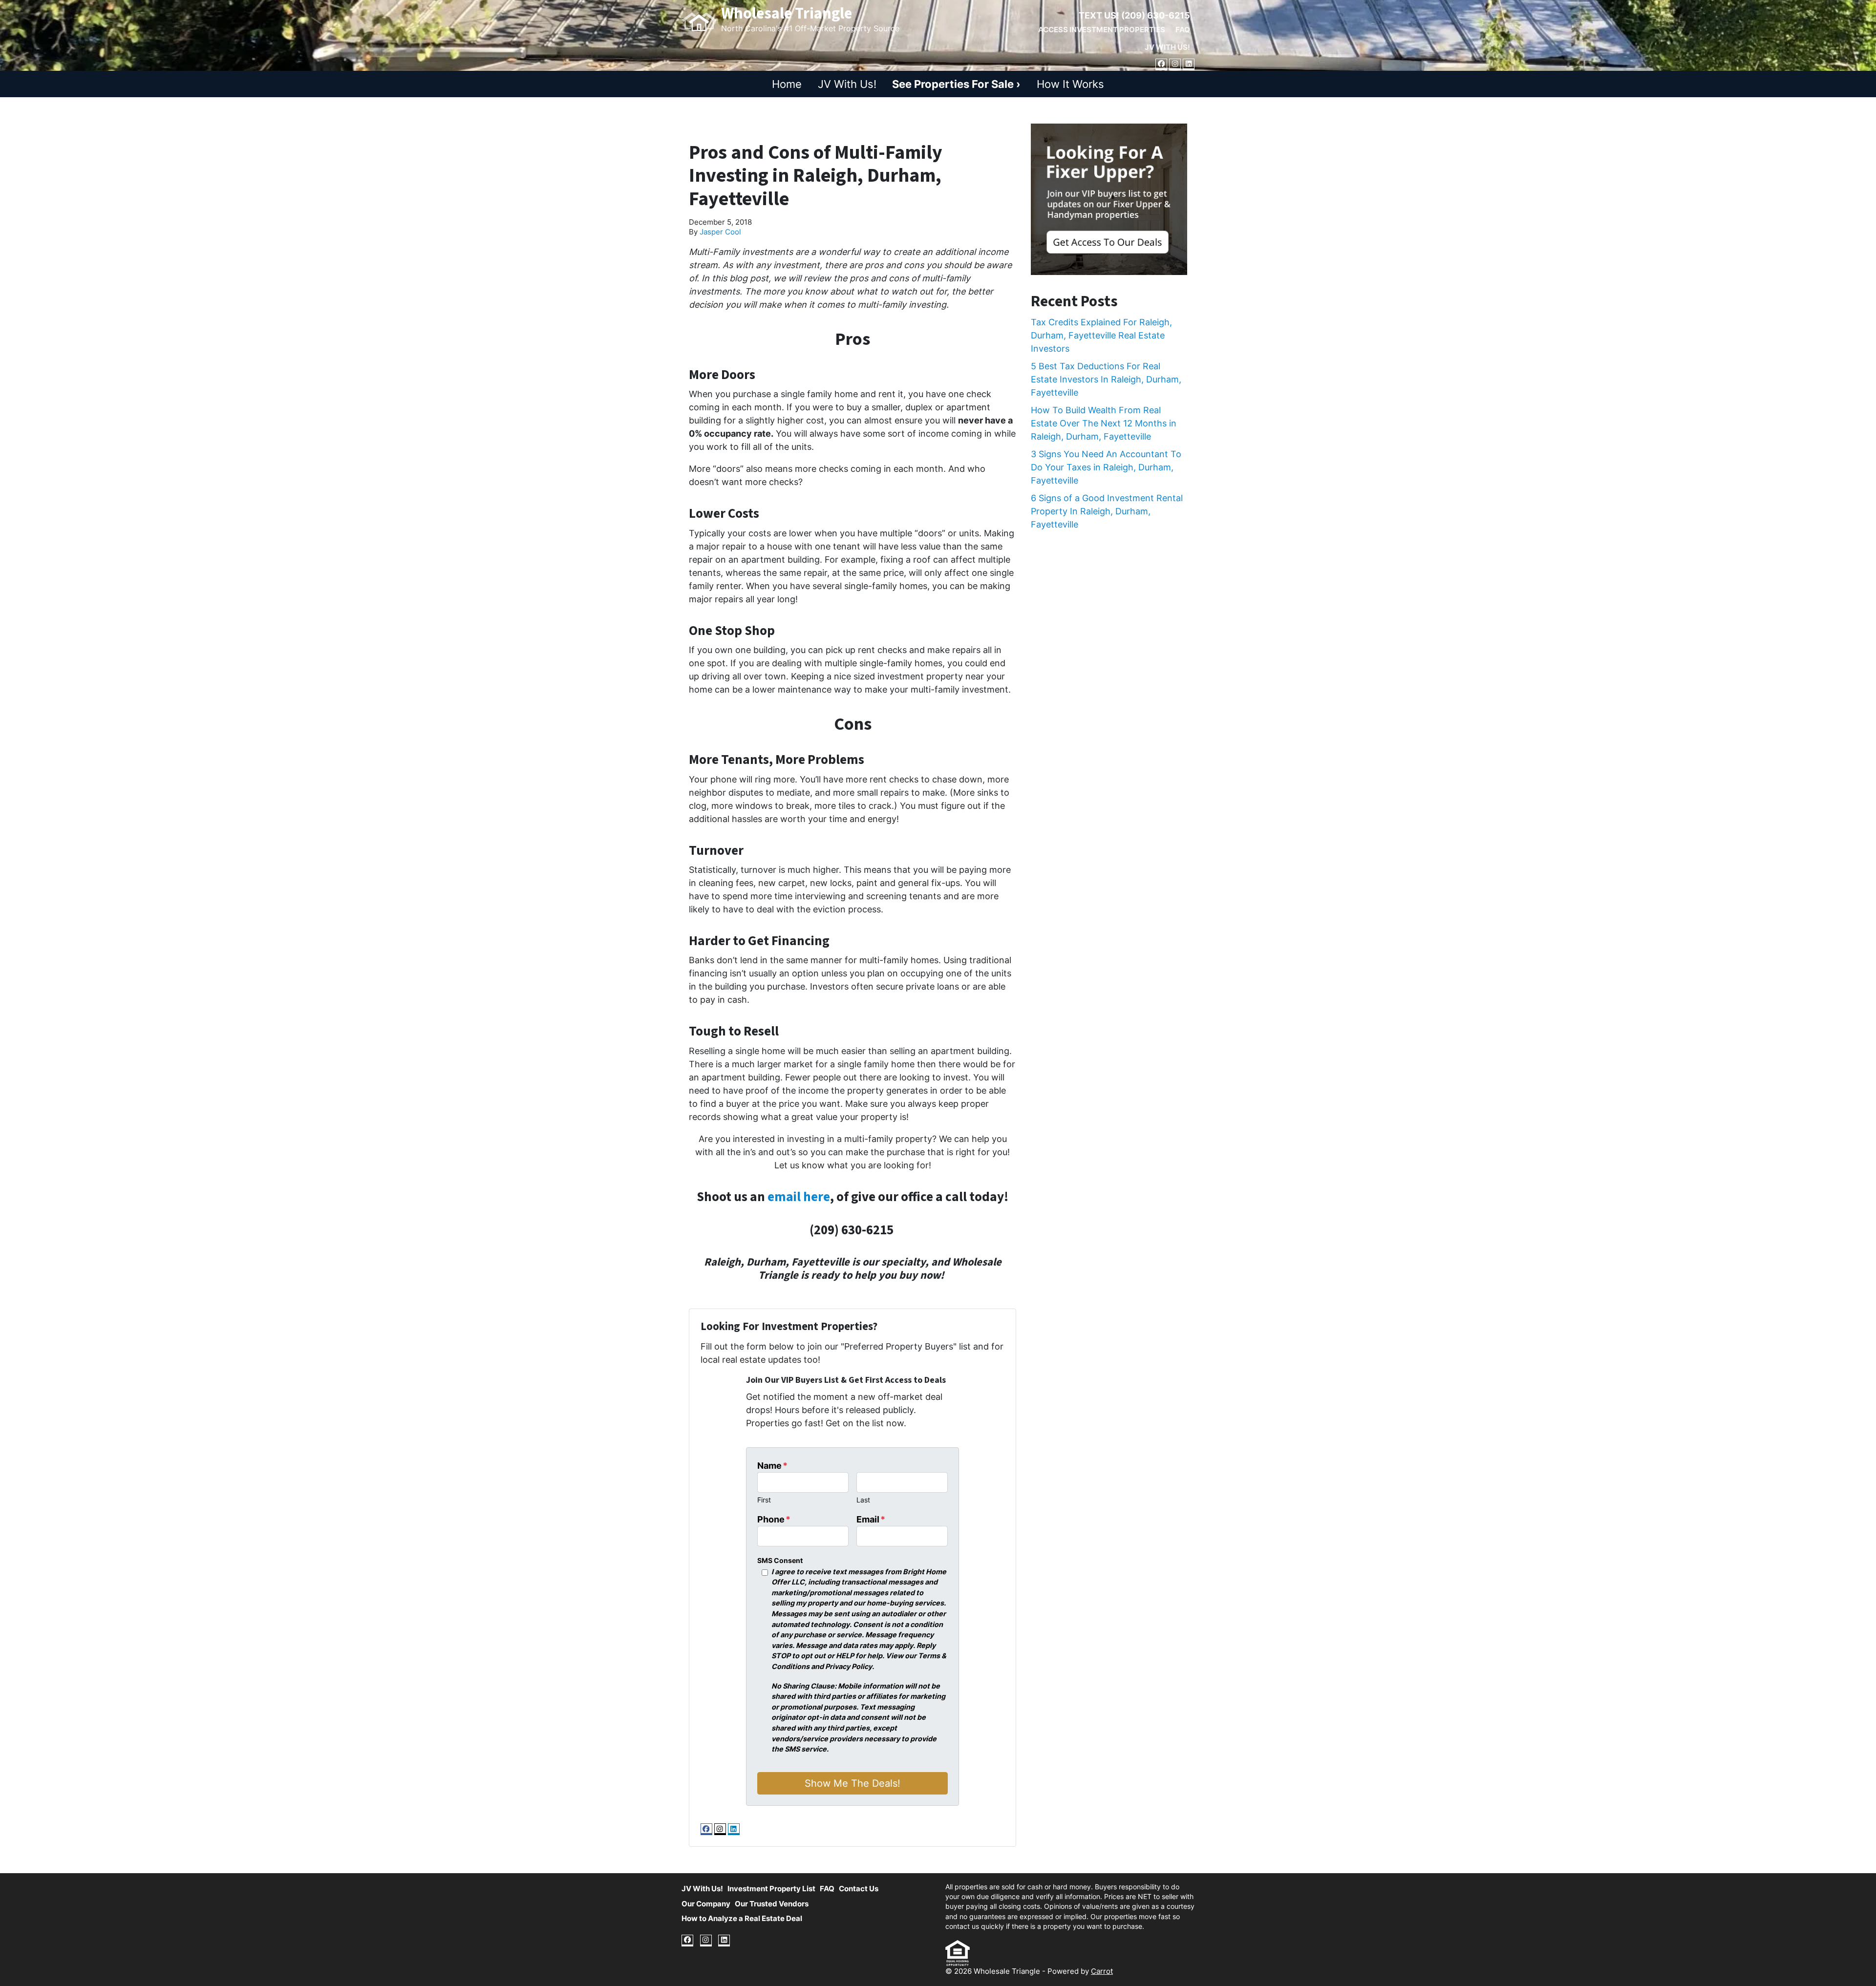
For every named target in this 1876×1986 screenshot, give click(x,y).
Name (772, 1466)
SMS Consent (780, 1560)
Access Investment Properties (1102, 30)
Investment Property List (771, 1889)
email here (799, 1197)
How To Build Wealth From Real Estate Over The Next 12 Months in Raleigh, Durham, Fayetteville (1104, 423)
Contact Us (859, 1889)
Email (871, 1519)
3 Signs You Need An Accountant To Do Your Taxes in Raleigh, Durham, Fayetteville (1106, 467)
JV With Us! (1167, 47)
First (764, 1500)
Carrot (1102, 1971)
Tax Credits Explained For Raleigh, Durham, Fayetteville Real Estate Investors (1101, 335)
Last (863, 1500)
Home (787, 84)
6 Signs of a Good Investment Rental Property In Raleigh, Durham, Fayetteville (1107, 511)
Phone (774, 1519)
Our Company (706, 1904)
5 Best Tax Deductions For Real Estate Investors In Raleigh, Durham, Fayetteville (1106, 379)
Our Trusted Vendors (772, 1904)
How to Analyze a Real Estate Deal (742, 1918)
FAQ (1183, 30)
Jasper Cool (720, 232)
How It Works (1070, 84)
